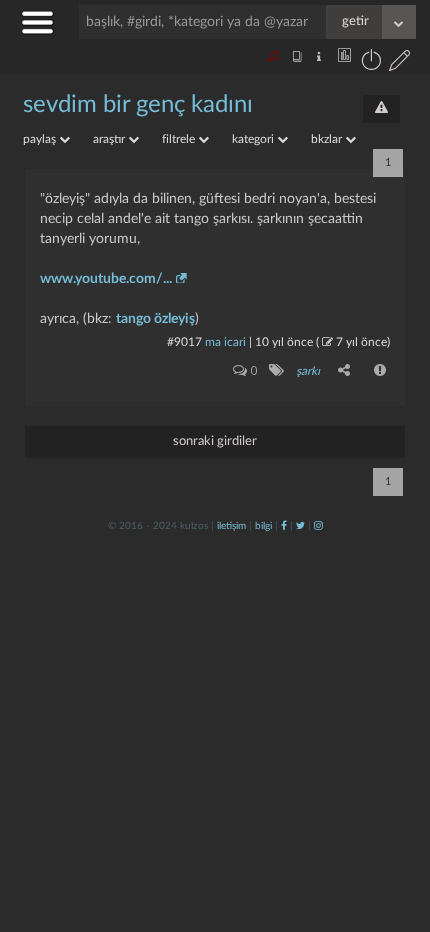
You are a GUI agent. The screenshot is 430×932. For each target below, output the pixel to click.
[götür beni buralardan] (395, 830)
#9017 (184, 342)
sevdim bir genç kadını (138, 105)
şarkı (308, 371)
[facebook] (284, 526)
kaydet (372, 658)
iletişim (231, 526)
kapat (304, 658)
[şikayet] (381, 370)
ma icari (225, 342)
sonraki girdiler (215, 441)
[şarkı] (275, 370)
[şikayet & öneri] (381, 109)
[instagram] (318, 526)
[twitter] (300, 526)
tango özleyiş (155, 319)
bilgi (263, 526)
